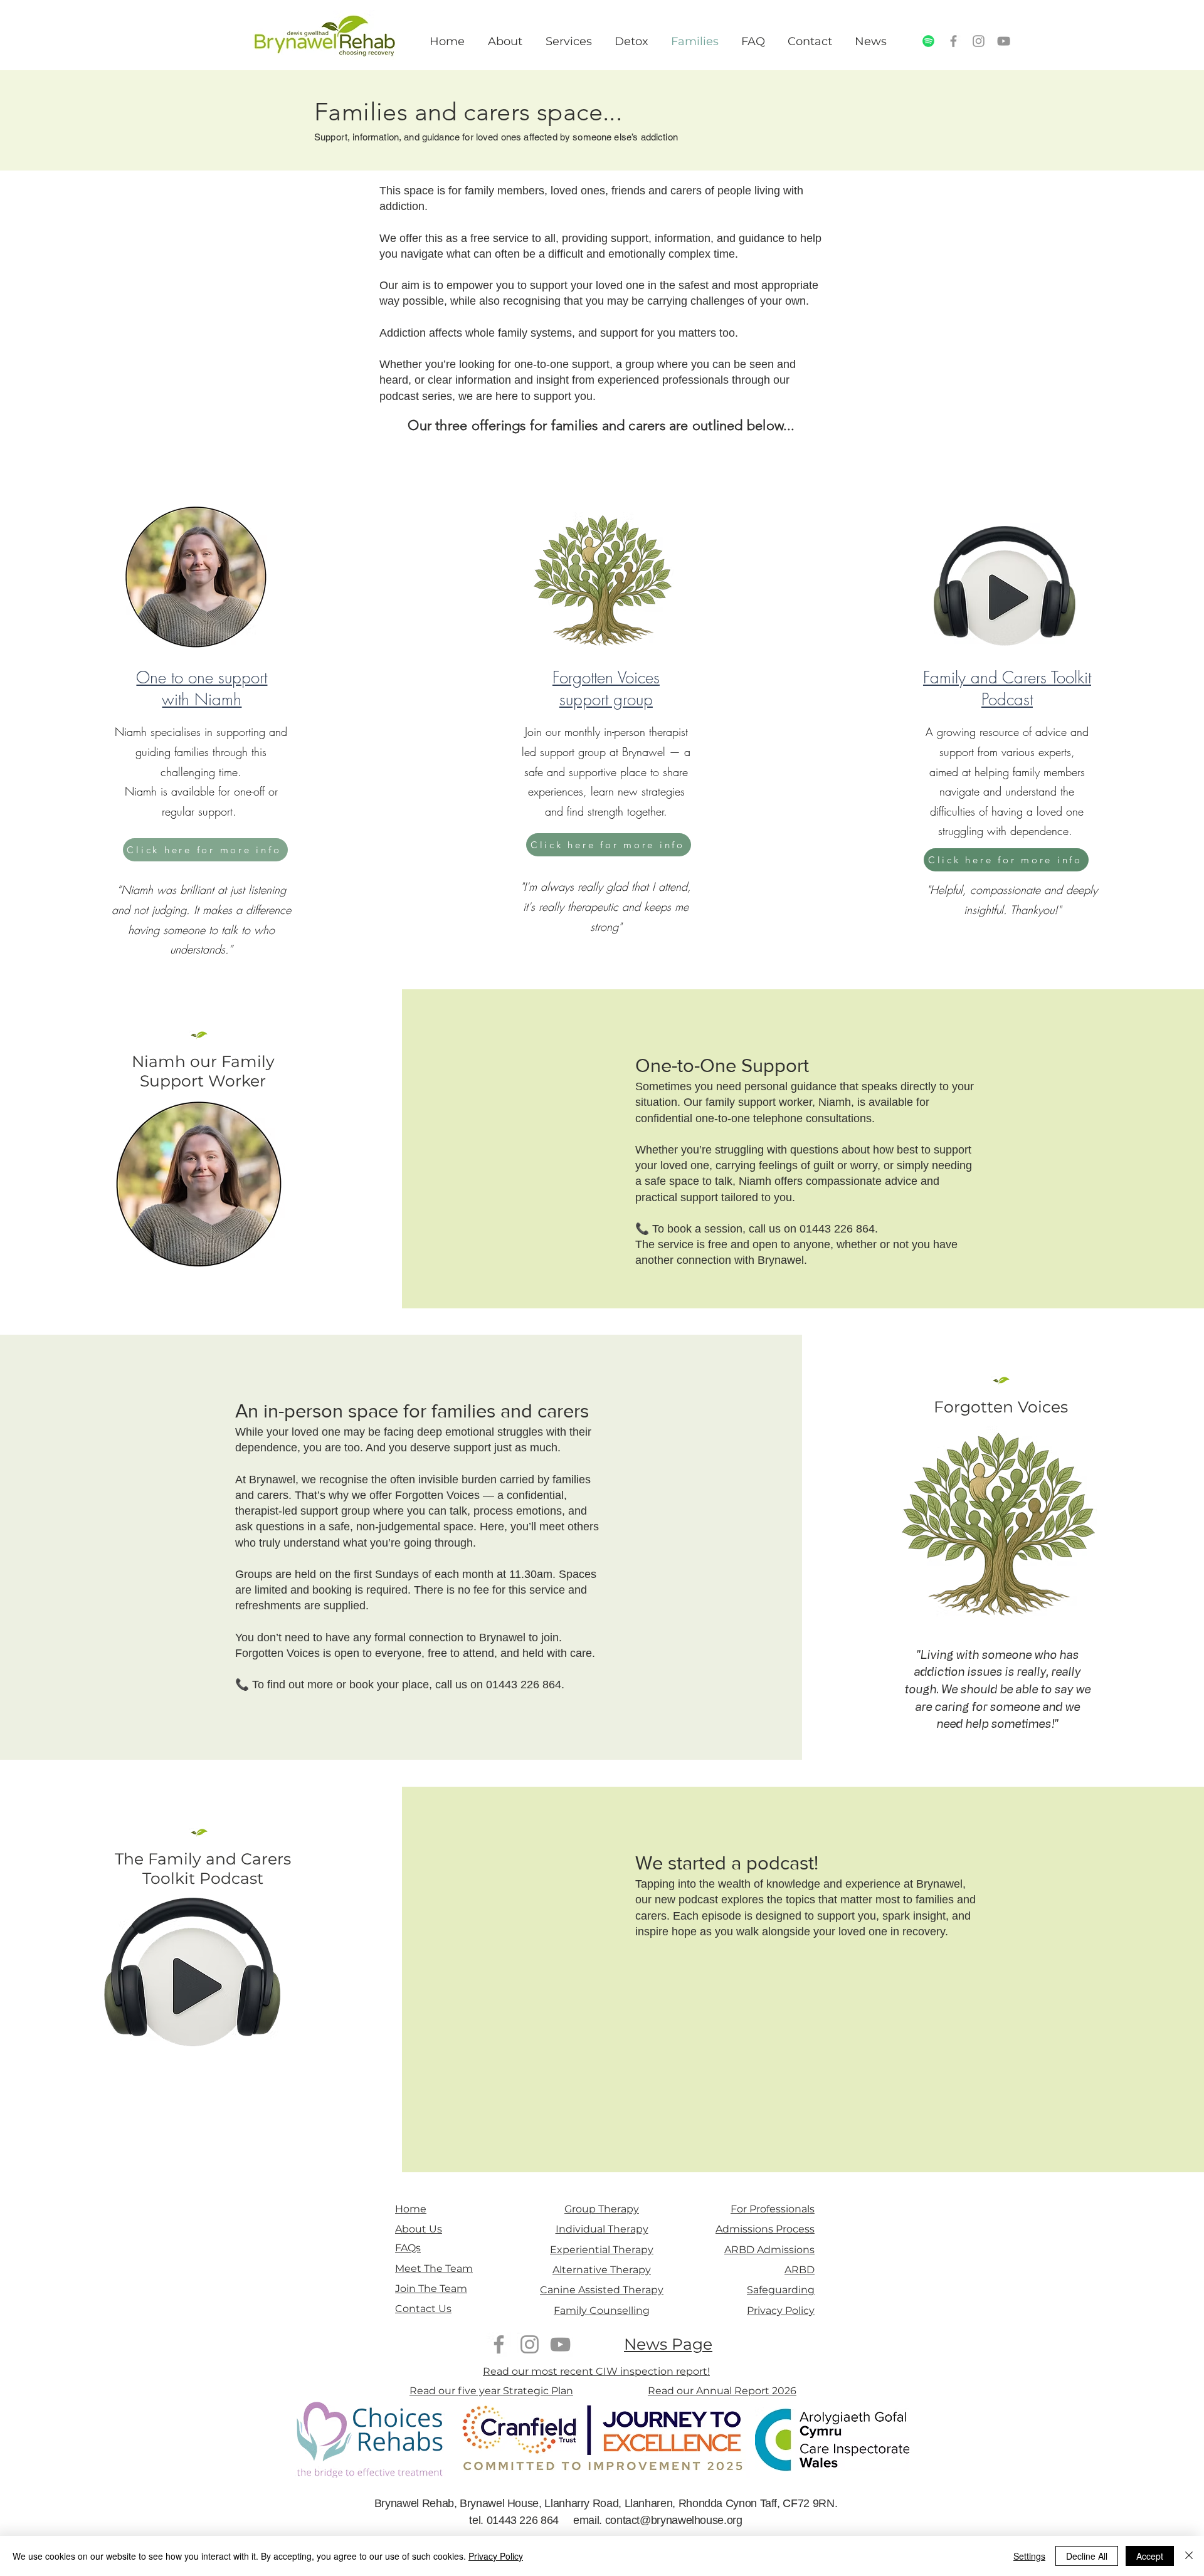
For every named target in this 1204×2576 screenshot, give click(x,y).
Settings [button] (1029, 2556)
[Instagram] (979, 41)
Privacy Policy (496, 2556)
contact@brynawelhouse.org (674, 2520)
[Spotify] (928, 41)
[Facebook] (953, 41)
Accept (1150, 2556)
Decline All (1087, 2556)
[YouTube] (1004, 41)
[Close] (1189, 2556)
